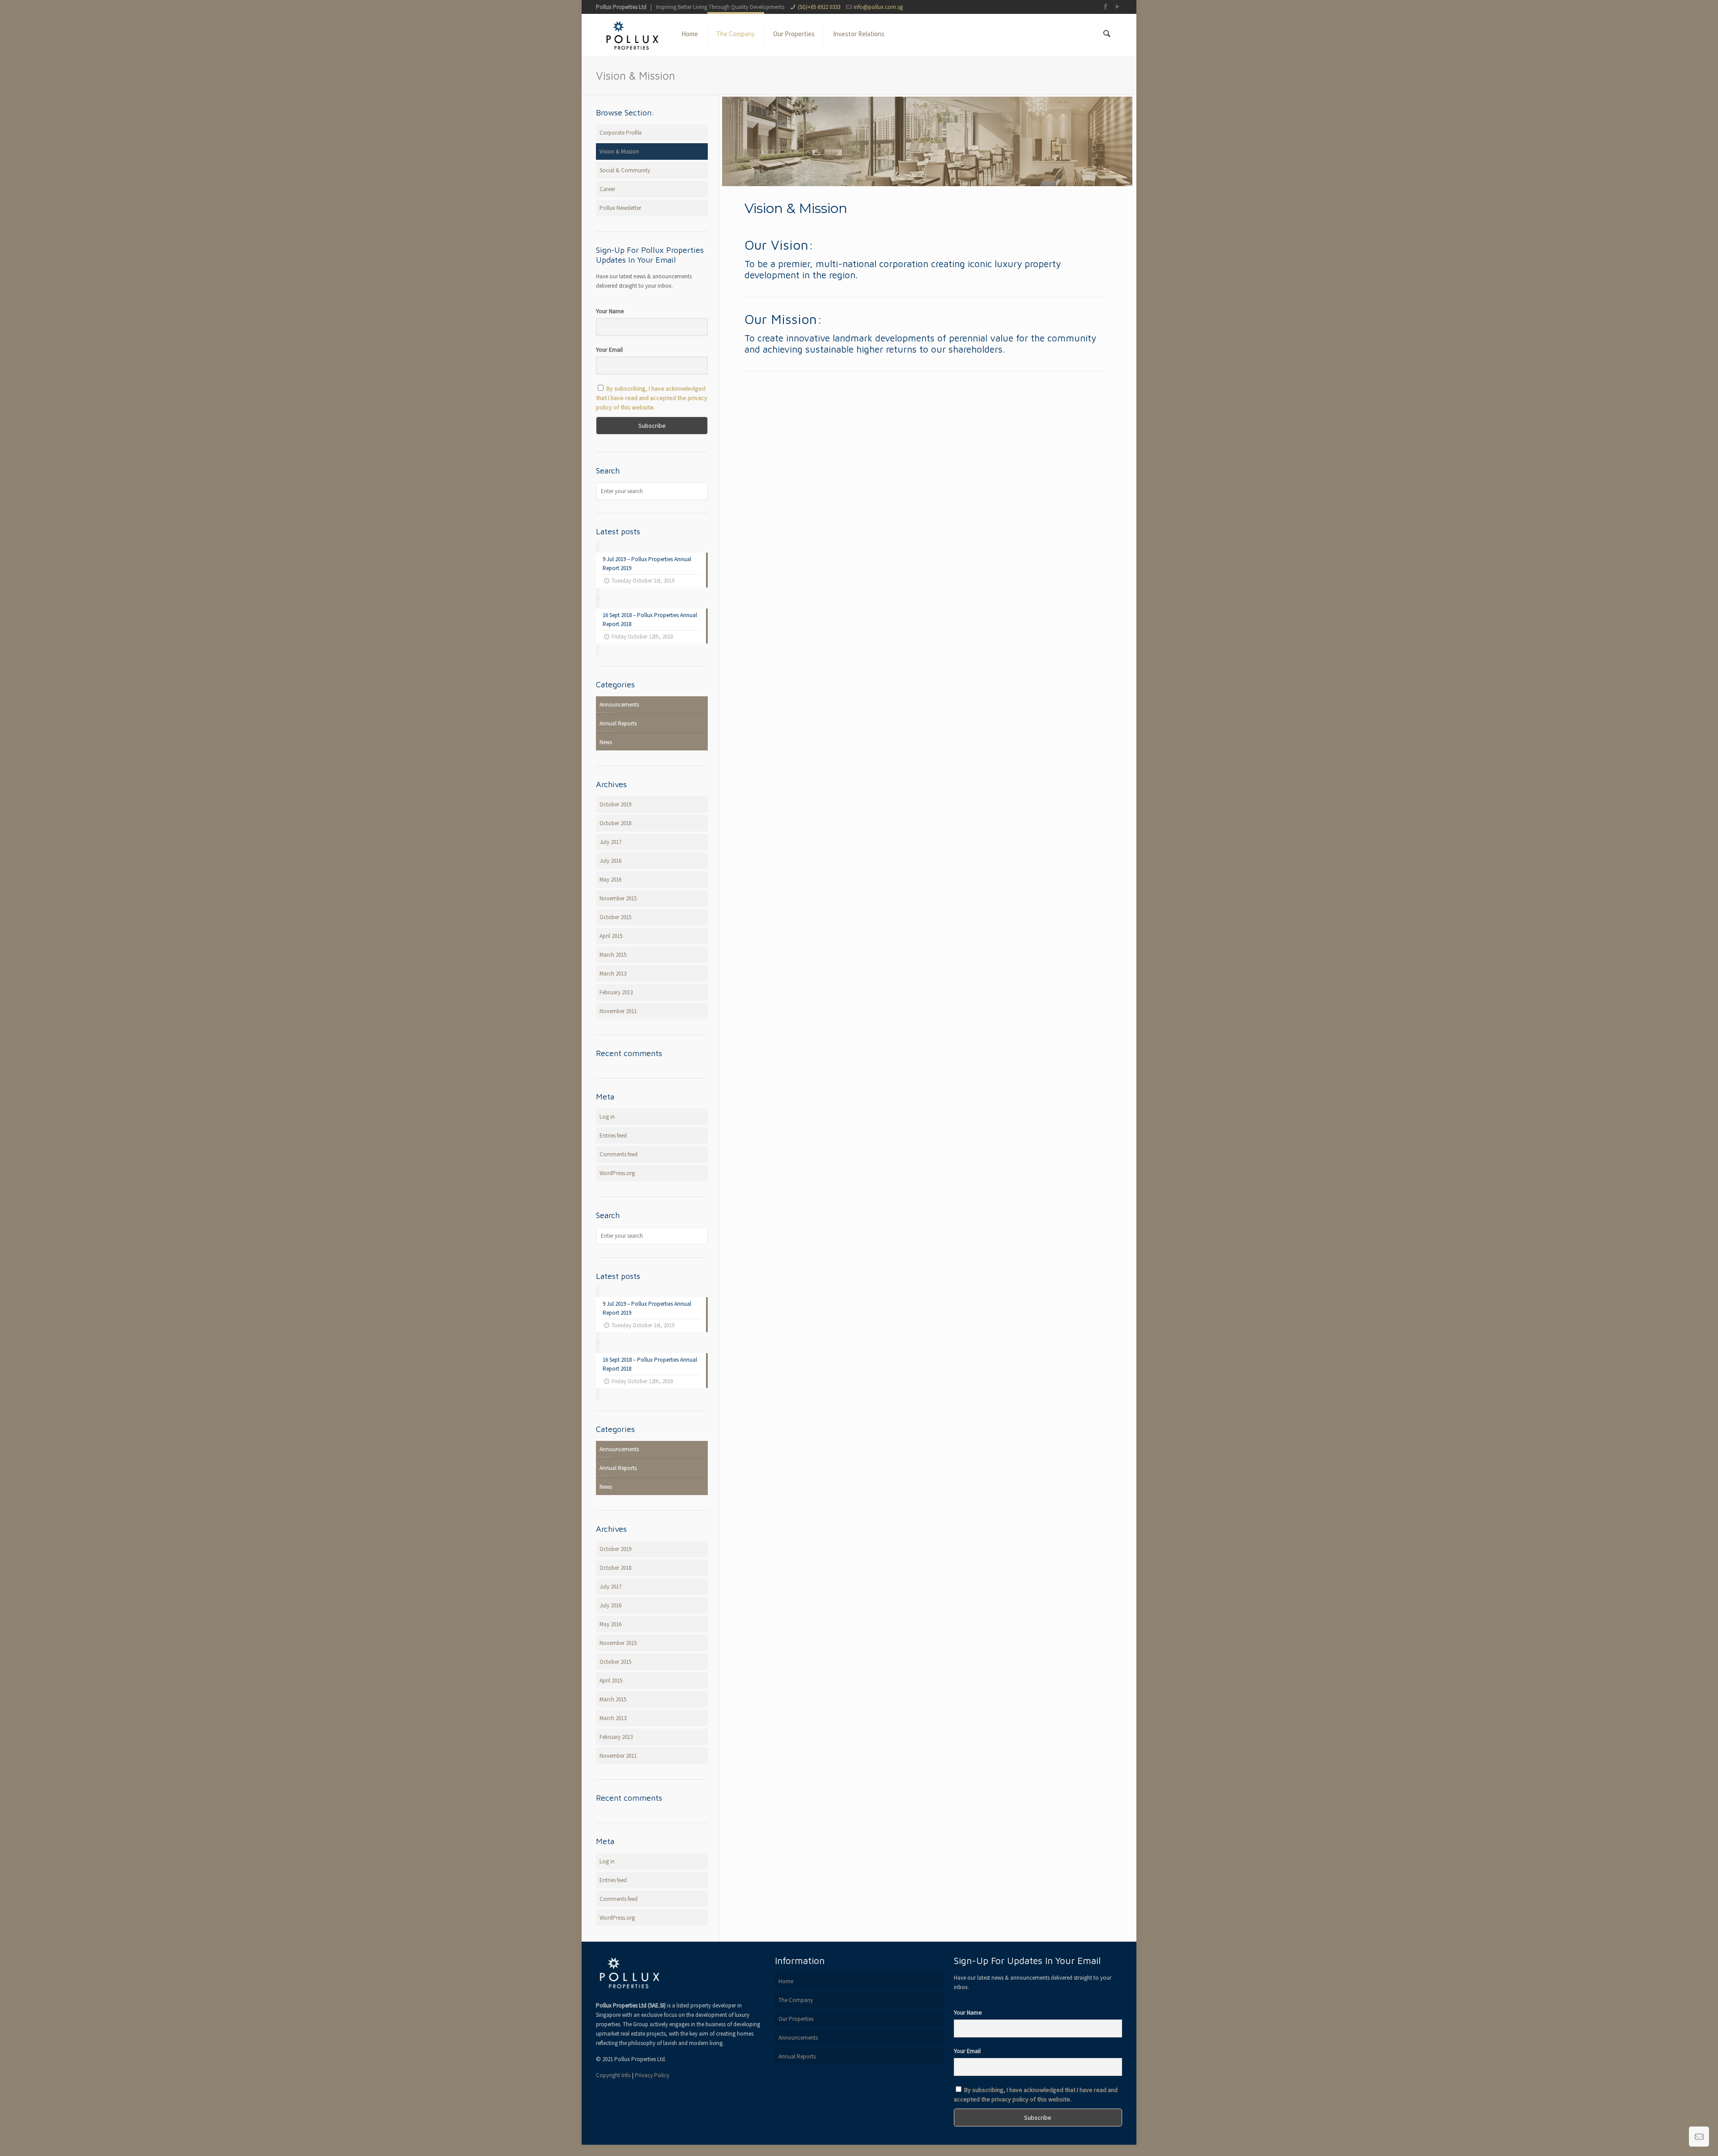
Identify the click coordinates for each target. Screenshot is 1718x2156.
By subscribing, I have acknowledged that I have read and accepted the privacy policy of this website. (652, 398)
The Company (796, 2000)
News (606, 742)
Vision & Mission (619, 151)
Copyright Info (613, 2075)
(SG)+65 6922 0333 (819, 7)
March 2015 (613, 955)
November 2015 (618, 898)
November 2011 (618, 1011)
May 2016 (610, 880)
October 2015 (615, 917)
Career (607, 189)
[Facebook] (1105, 6)
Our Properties (796, 2019)
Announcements (619, 705)
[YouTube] (1117, 6)
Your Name (610, 311)
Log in (607, 1117)
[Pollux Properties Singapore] (632, 34)
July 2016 (610, 861)
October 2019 (615, 804)
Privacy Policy (652, 2075)
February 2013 (616, 992)
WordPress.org (617, 1173)
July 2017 (610, 842)
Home (786, 1981)
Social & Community (625, 170)
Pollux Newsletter (620, 208)
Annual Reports (618, 723)
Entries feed (613, 1136)
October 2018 (615, 823)
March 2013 (613, 974)
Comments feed (619, 1154)
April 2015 (611, 936)
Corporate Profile (621, 133)
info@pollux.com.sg (878, 7)
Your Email (609, 349)
